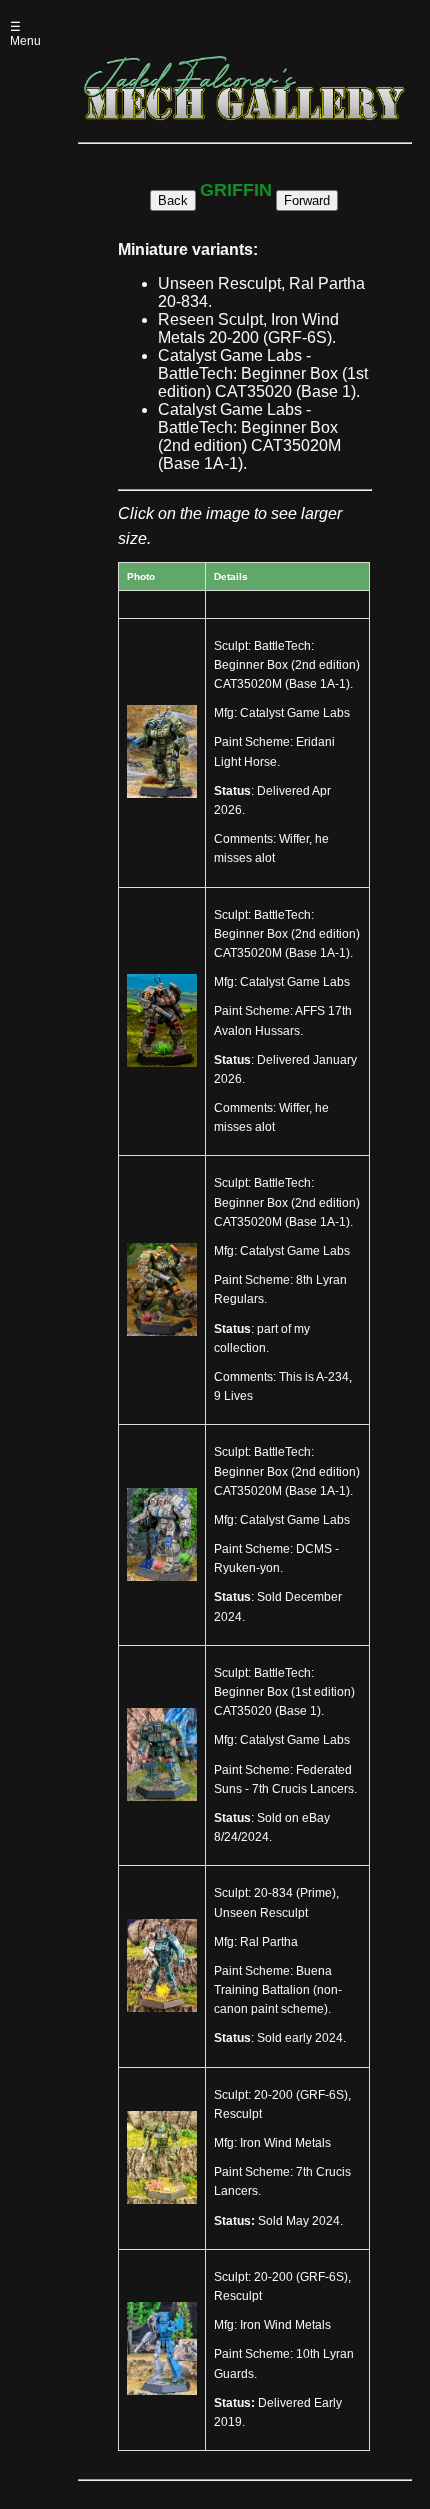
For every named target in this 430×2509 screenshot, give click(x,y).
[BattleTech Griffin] (162, 794)
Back (173, 200)
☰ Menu (25, 34)
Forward (307, 200)
